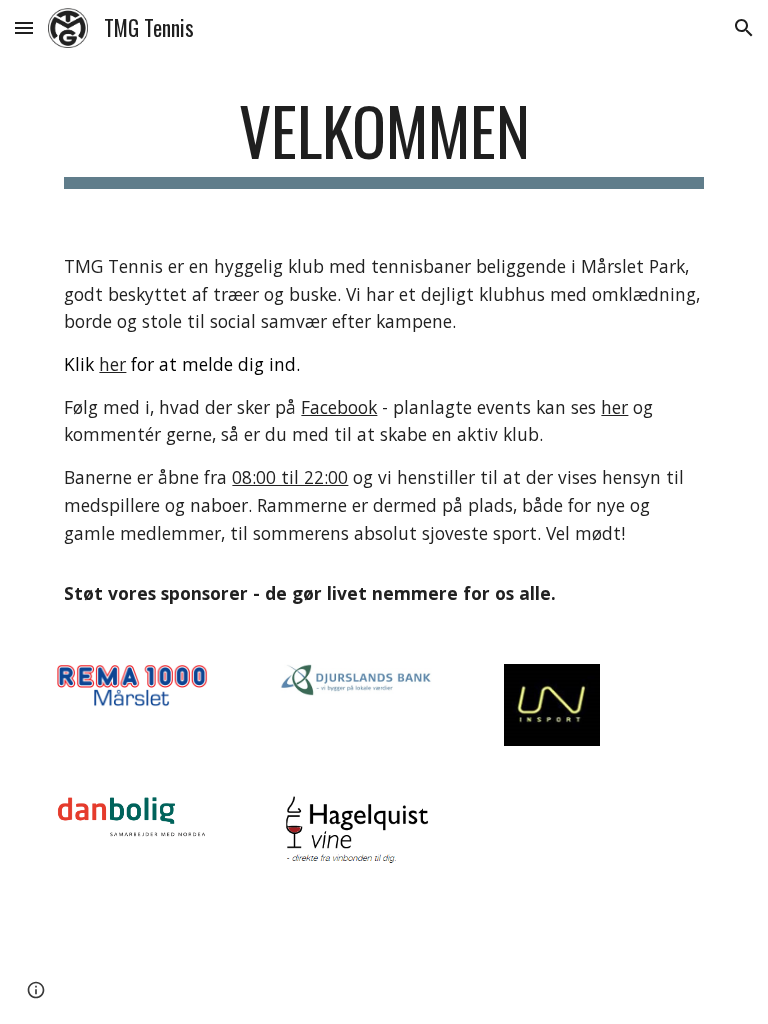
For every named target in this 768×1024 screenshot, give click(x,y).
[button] (24, 27)
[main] (383, 140)
